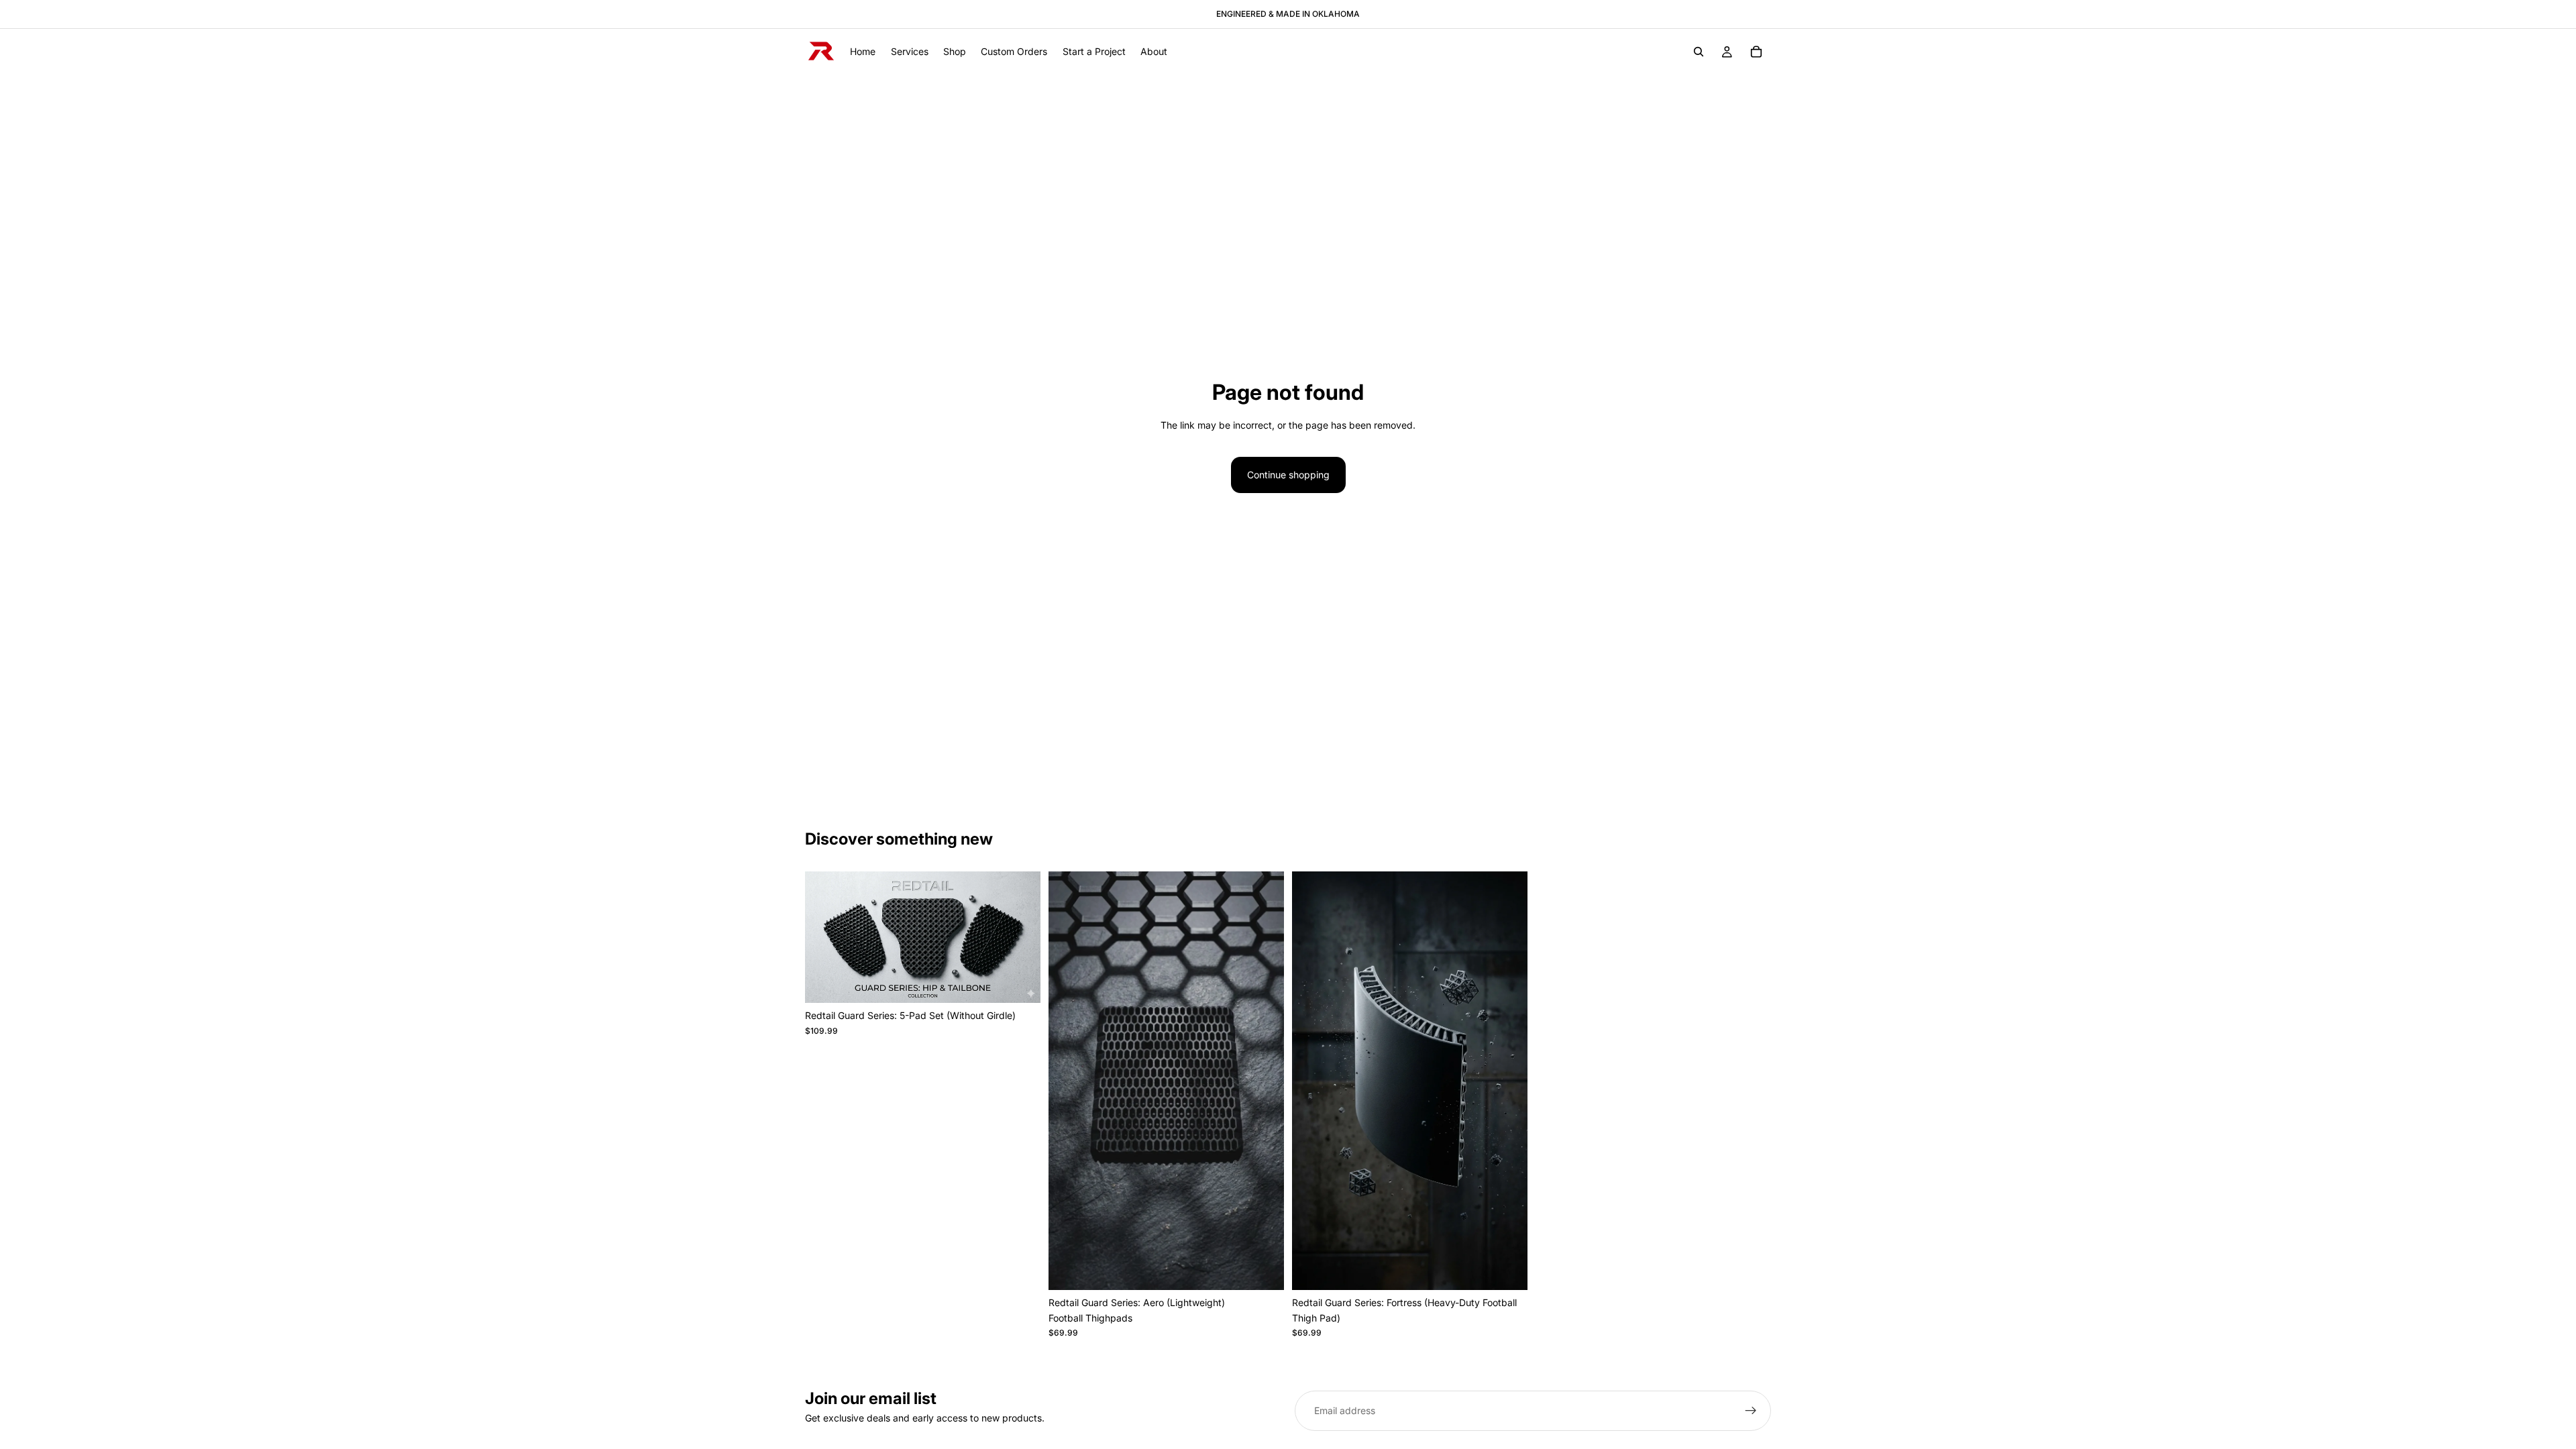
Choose (1031, 982)
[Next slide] (1020, 937)
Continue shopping (1288, 475)
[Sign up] (1751, 1411)
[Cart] (1756, 52)
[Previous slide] (825, 937)
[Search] (1699, 52)
